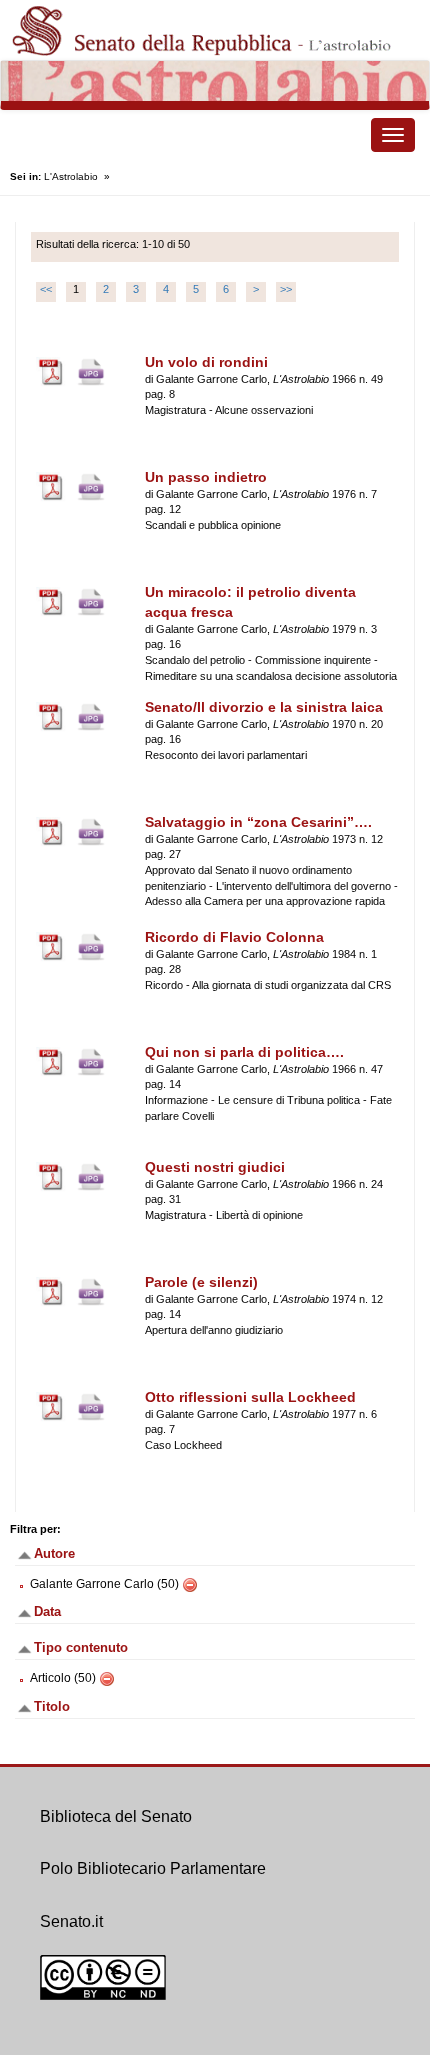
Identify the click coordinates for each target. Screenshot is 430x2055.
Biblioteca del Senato (116, 1816)
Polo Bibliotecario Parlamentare (153, 1868)
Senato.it (71, 1921)
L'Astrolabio (71, 176)
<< (46, 289)
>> (286, 289)
